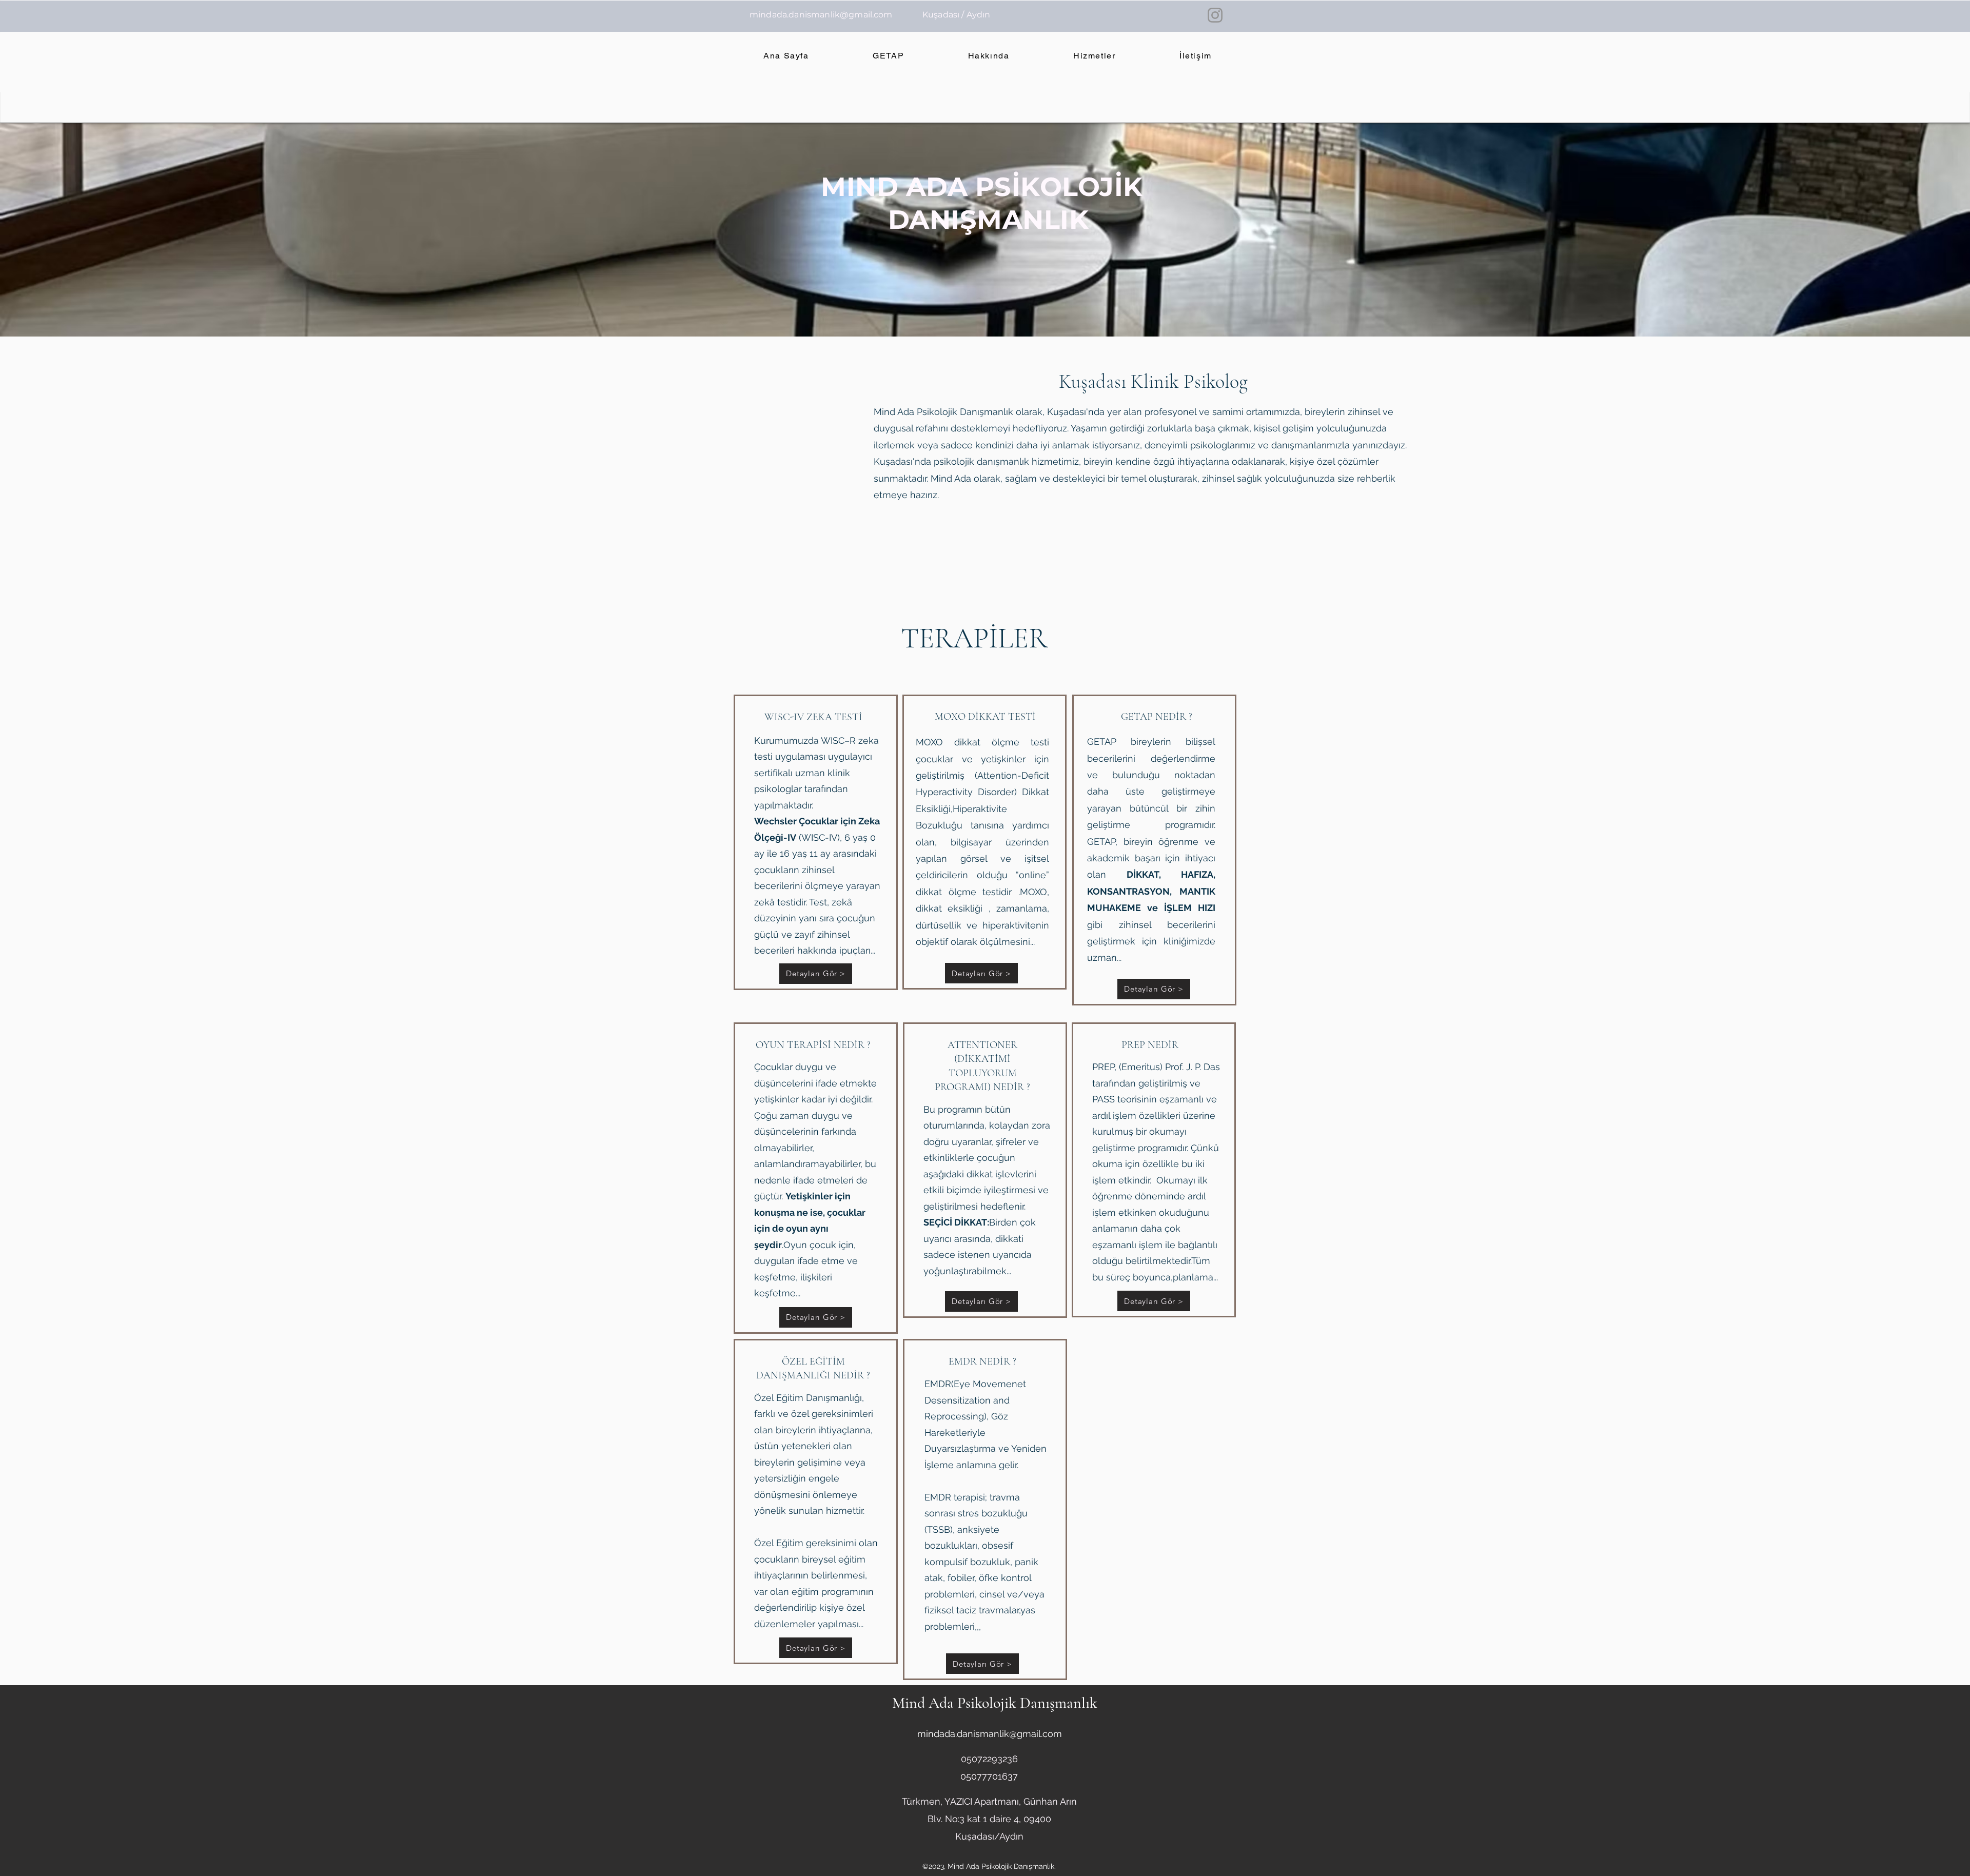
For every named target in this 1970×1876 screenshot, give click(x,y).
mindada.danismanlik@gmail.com (821, 15)
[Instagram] (1215, 15)
